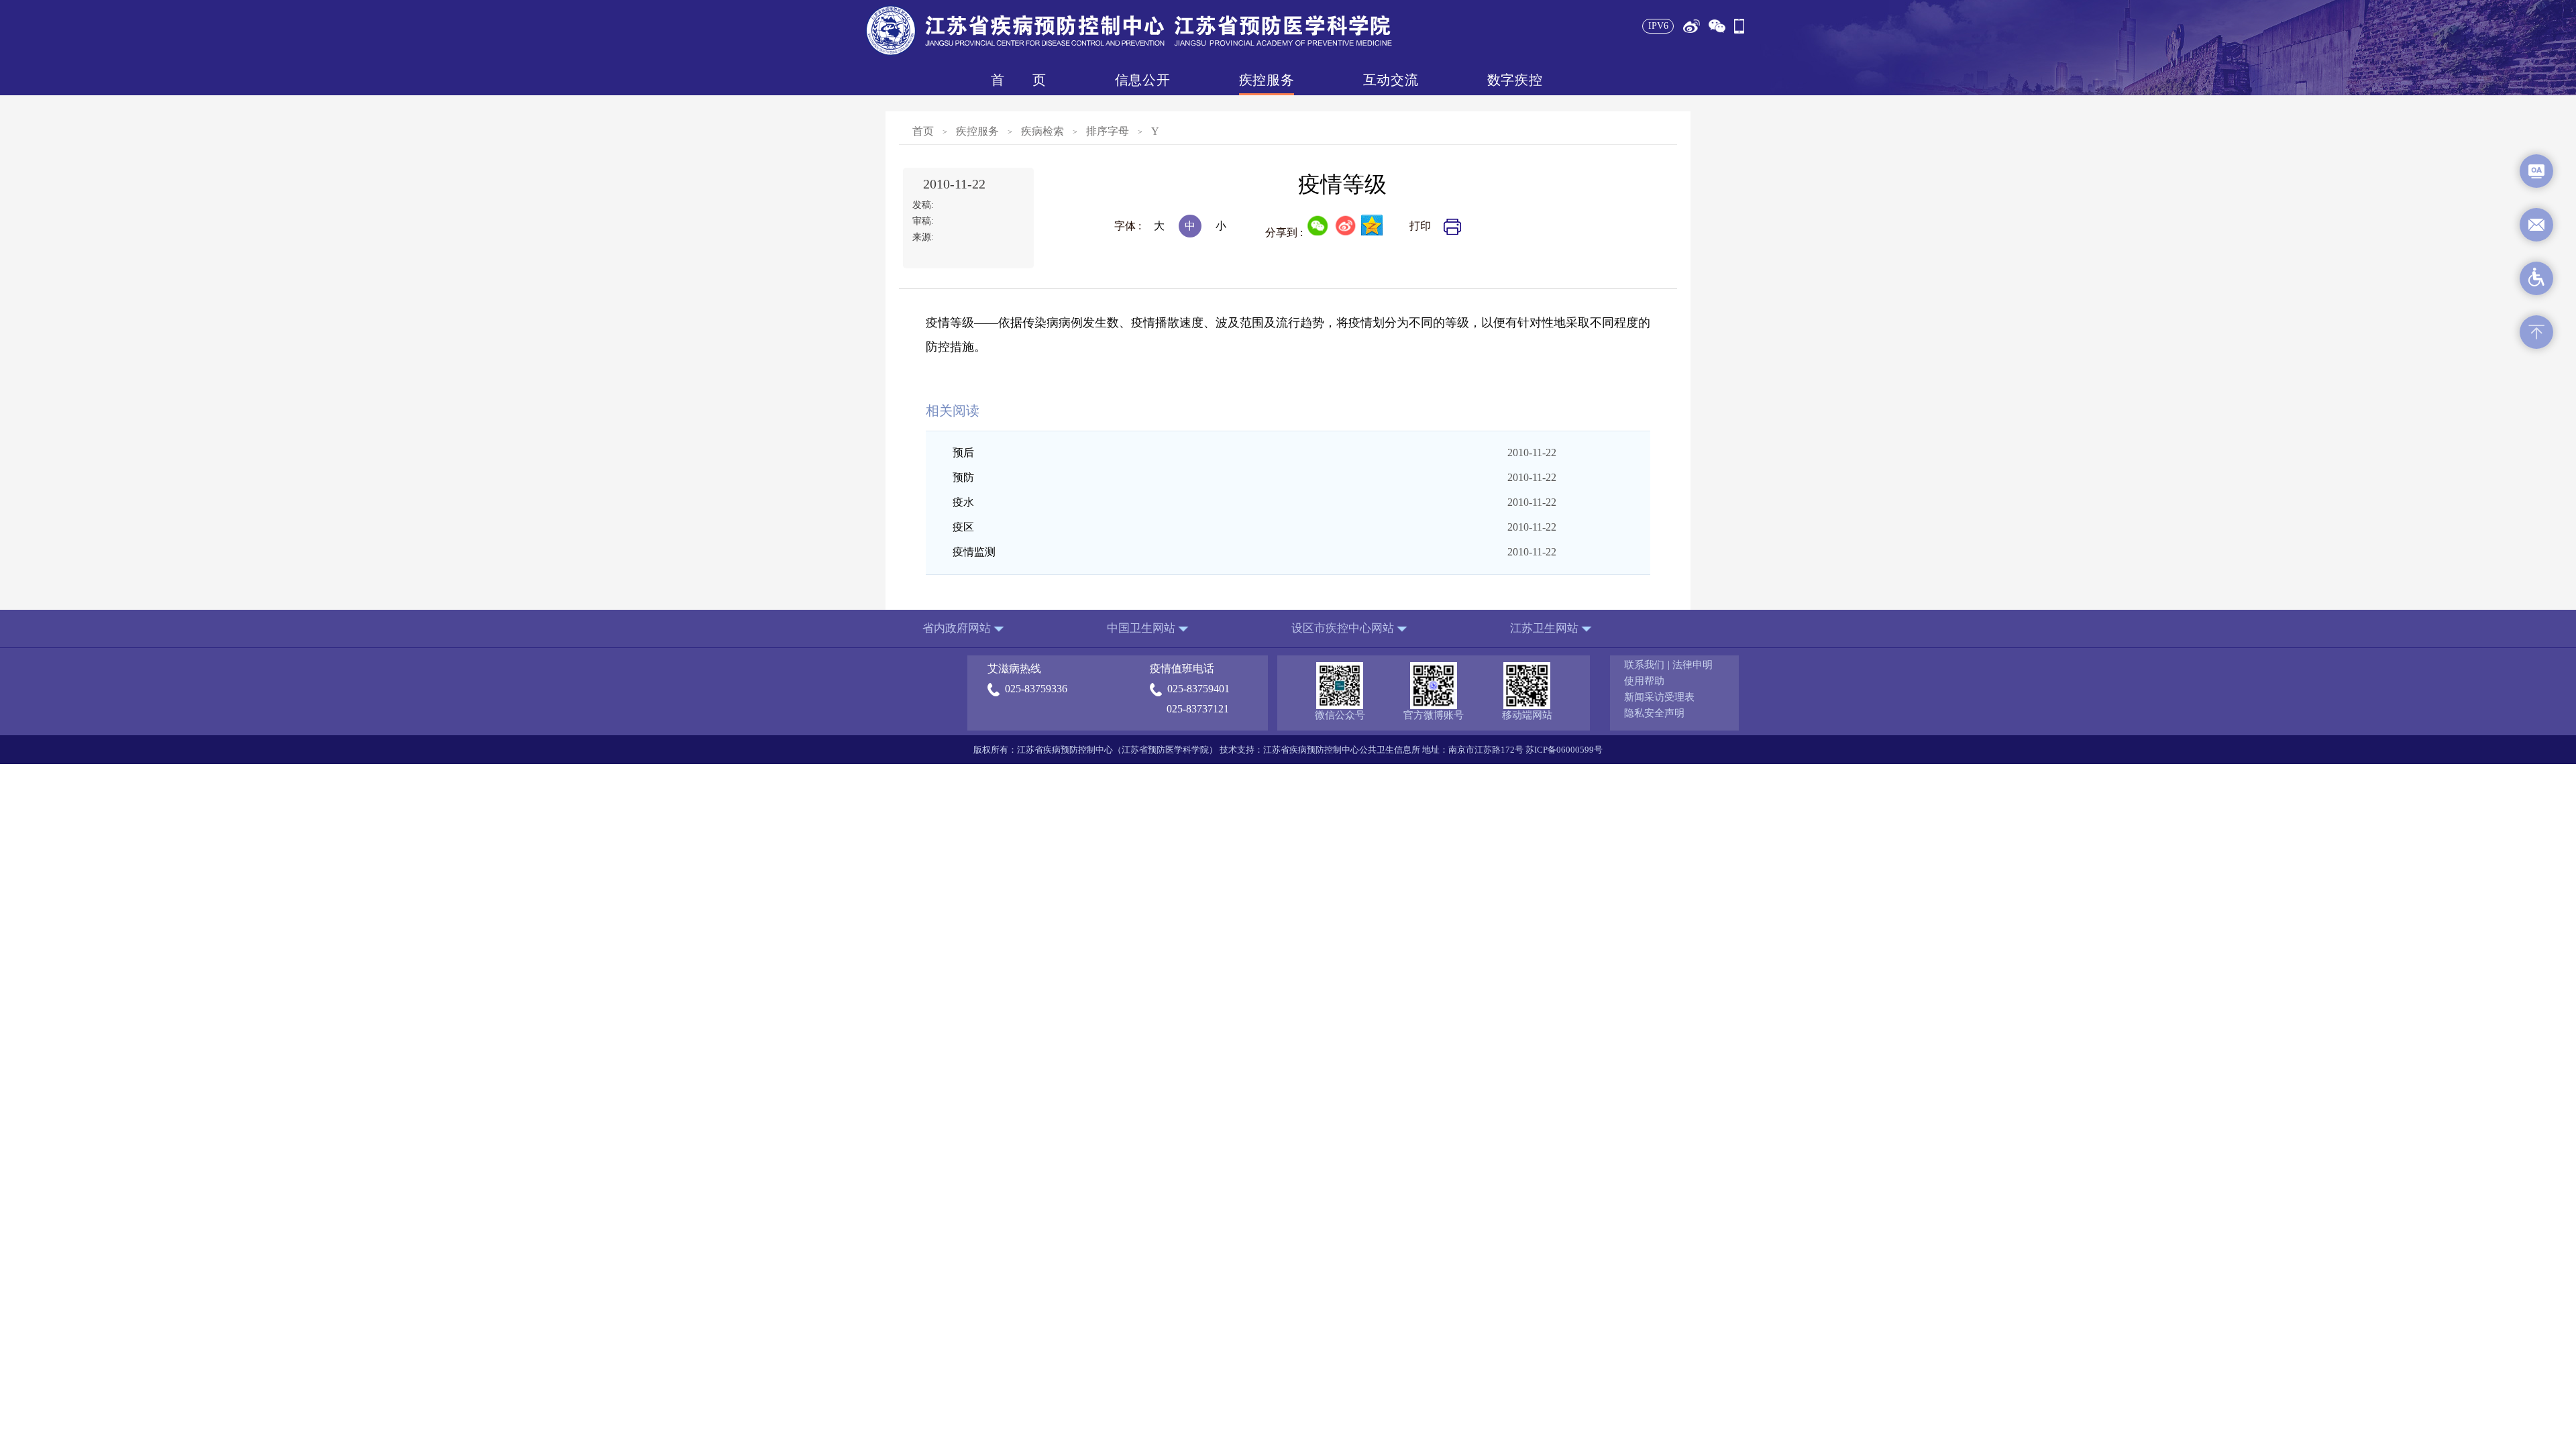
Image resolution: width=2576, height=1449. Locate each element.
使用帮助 (1644, 681)
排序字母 (1108, 131)
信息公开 (1142, 80)
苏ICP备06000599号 (1564, 750)
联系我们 (1644, 665)
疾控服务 (1267, 80)
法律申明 (1693, 665)
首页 (1018, 80)
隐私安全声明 (1654, 713)
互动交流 (1391, 80)
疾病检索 (1042, 131)
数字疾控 (1515, 80)
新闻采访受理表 (1659, 697)
